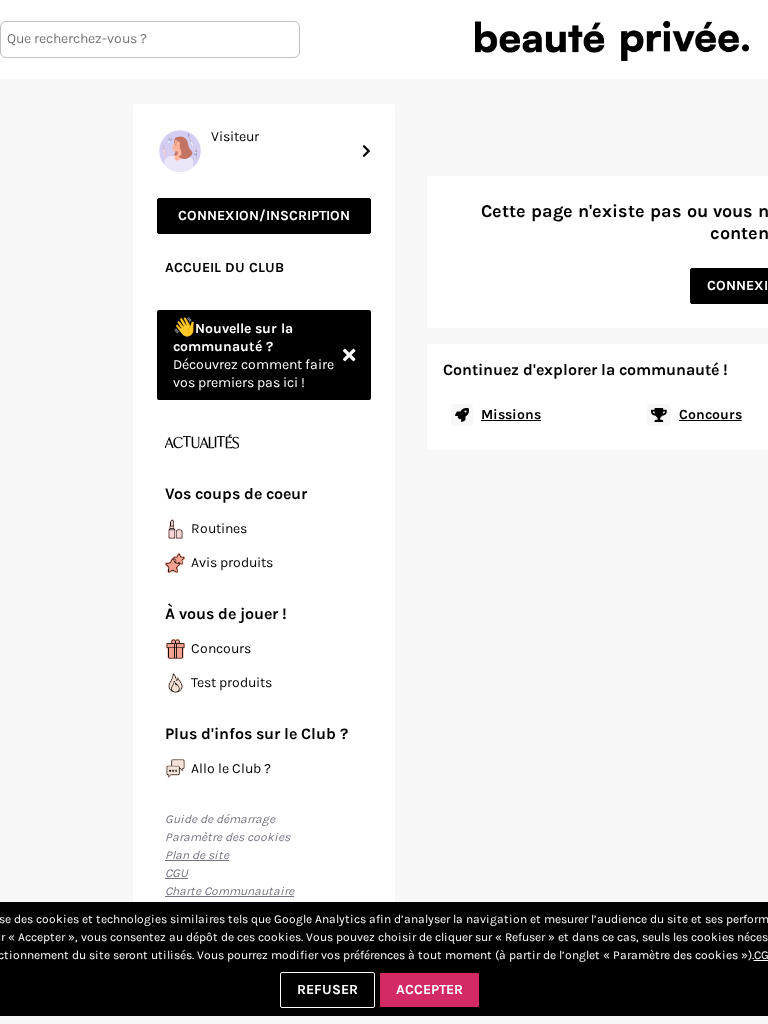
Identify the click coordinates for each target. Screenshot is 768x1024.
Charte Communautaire (229, 891)
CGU (176, 873)
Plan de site (197, 855)
